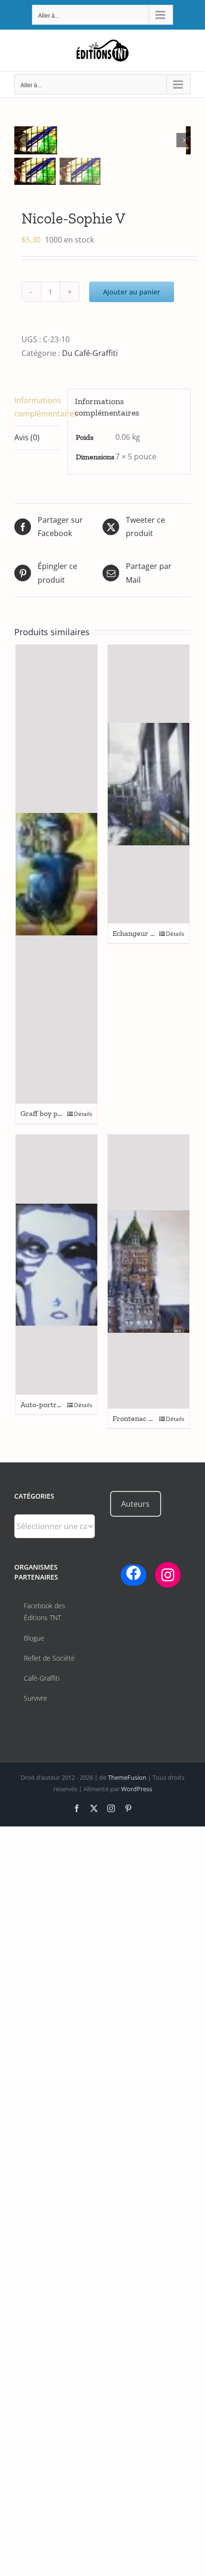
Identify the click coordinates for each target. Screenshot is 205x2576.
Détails (83, 1114)
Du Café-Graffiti (90, 353)
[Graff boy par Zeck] (56, 874)
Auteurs (135, 1504)
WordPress (137, 1789)
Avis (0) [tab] (27, 437)
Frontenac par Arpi (144, 1418)
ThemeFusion (127, 1777)
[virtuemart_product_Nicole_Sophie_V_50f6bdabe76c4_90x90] (100, 140)
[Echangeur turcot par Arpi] (149, 784)
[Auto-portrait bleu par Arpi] (56, 1265)
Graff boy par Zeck (51, 1113)
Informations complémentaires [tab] (37, 407)
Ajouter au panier (132, 292)
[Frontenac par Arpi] (149, 1272)
